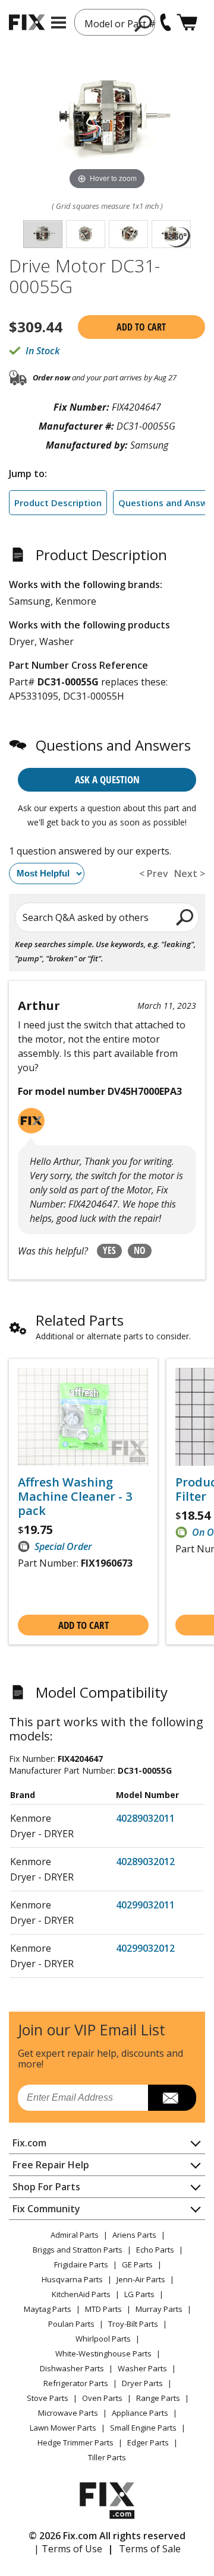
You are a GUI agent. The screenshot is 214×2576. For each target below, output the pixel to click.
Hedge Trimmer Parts (75, 2442)
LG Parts (139, 2294)
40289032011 (145, 1818)
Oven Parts (102, 2398)
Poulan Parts (71, 2324)
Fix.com (29, 2143)
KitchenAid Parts (81, 2294)
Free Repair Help (51, 2165)
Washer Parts (142, 2368)
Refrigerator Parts (76, 2383)
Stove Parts (48, 2398)
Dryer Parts (142, 2383)
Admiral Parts (75, 2235)
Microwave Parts (68, 2413)
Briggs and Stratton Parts (78, 2250)
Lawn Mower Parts (63, 2428)
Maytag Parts (48, 2309)
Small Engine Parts (143, 2428)
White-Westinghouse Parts (103, 2353)
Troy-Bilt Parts (133, 2324)
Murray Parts (159, 2309)
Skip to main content (107, 12)
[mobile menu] (59, 23)
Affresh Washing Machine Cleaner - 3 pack (75, 1497)
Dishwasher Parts (72, 2368)
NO (140, 1250)
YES (109, 1250)
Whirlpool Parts (103, 2339)
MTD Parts (103, 2309)
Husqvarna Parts (72, 2279)
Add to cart (141, 327)
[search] (144, 23)
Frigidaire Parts (81, 2264)
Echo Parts (155, 2250)
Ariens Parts (134, 2235)
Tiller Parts (107, 2457)
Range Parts (158, 2398)
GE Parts (137, 2264)
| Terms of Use (68, 2549)
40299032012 (145, 1948)
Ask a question (107, 779)
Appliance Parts (140, 2413)
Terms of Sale (150, 2549)
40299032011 (145, 1905)
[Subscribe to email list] (172, 2098)
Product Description (58, 503)
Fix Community (46, 2209)
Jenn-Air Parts (141, 2279)
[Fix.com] (27, 22)
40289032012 (145, 1862)
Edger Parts (148, 2442)
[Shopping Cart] (187, 22)
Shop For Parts (46, 2187)
